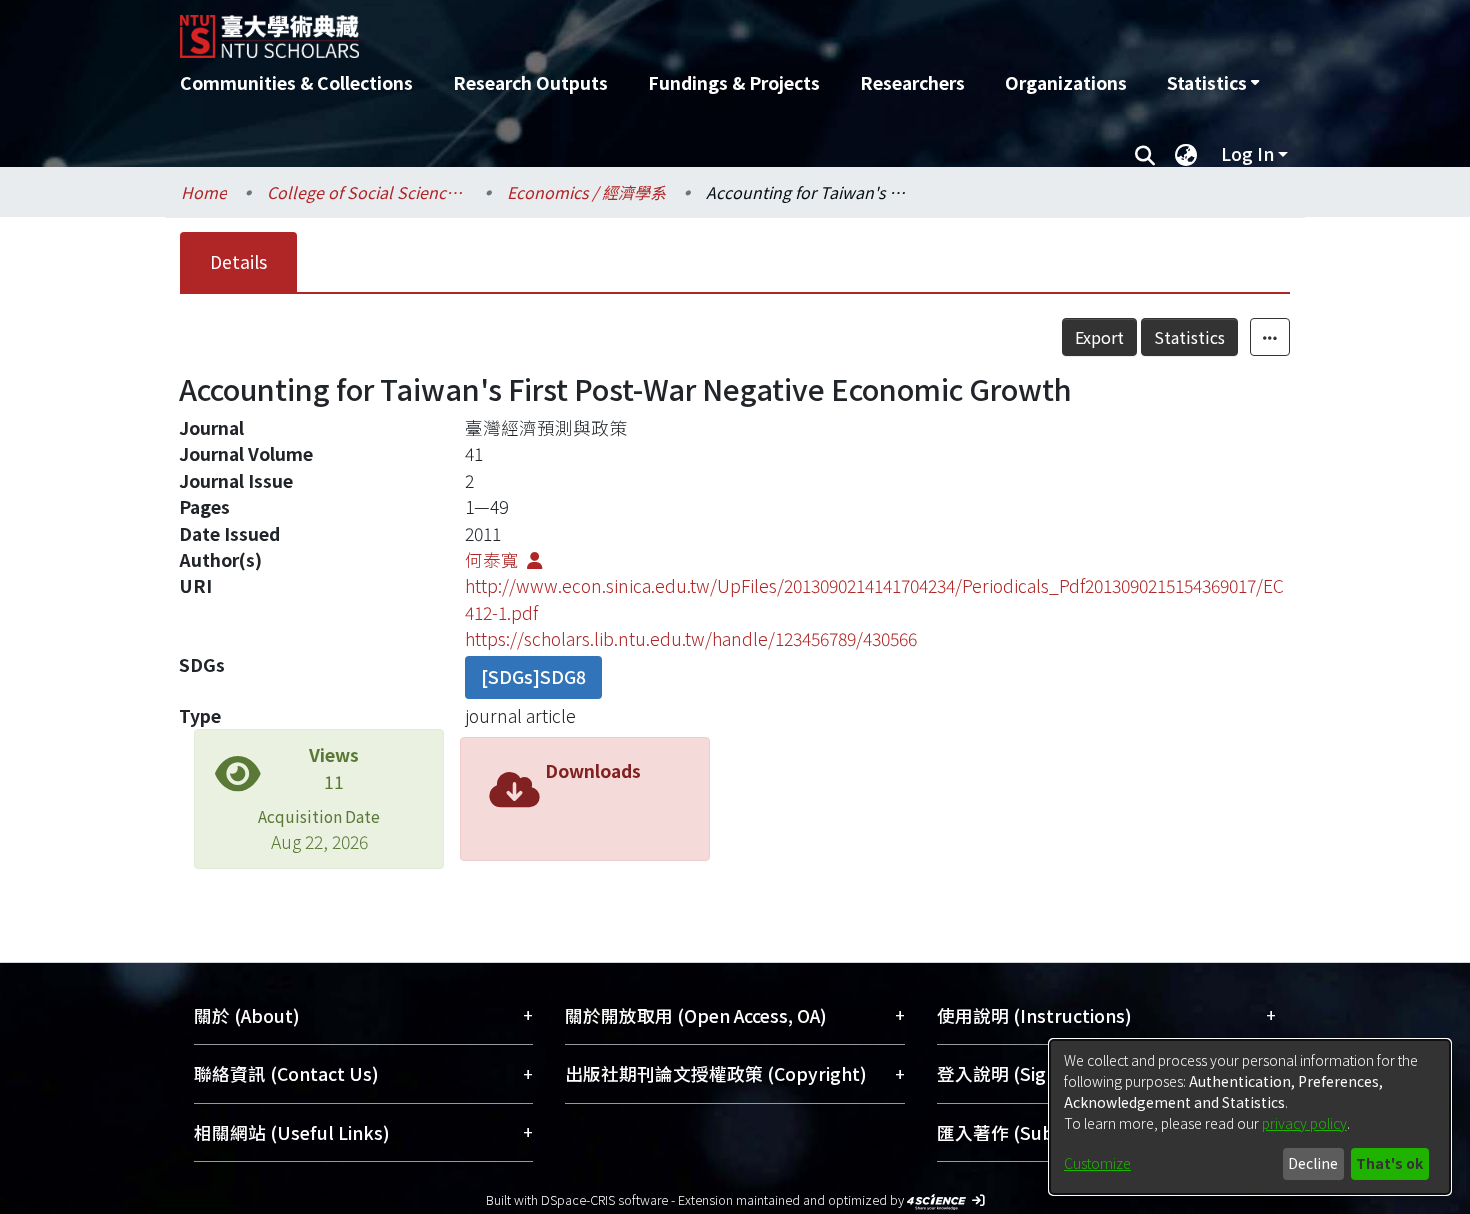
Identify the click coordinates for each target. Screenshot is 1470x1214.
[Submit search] (1144, 154)
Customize (1097, 1163)
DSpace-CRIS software (604, 1199)
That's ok (1389, 1163)
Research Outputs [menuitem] (530, 82)
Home (204, 192)
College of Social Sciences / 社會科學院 (367, 192)
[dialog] (1250, 1117)
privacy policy (1304, 1123)
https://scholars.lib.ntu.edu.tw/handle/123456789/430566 (691, 638)
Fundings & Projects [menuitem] (734, 82)
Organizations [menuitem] (1066, 82)
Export (1099, 337)
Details (238, 261)
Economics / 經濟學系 (586, 192)
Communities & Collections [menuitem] (296, 82)
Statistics (1189, 337)
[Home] (627, 29)
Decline (1313, 1163)
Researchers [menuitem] (912, 82)
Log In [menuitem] (1247, 153)
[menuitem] (1213, 83)
